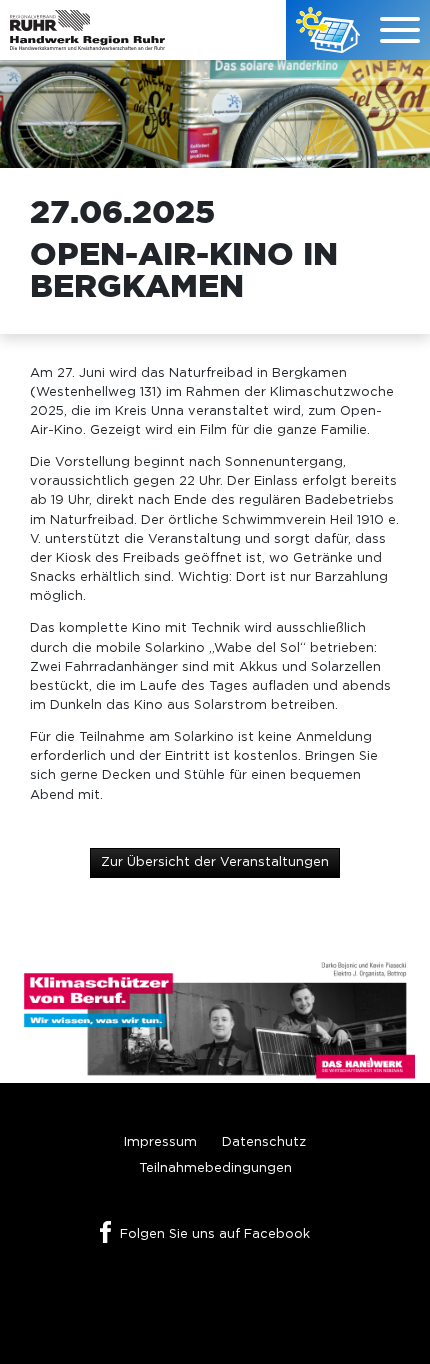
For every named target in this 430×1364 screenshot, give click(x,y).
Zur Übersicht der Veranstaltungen (215, 862)
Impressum (160, 1142)
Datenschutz (264, 1142)
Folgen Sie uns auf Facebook (215, 1234)
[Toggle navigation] (400, 30)
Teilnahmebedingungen (215, 1168)
